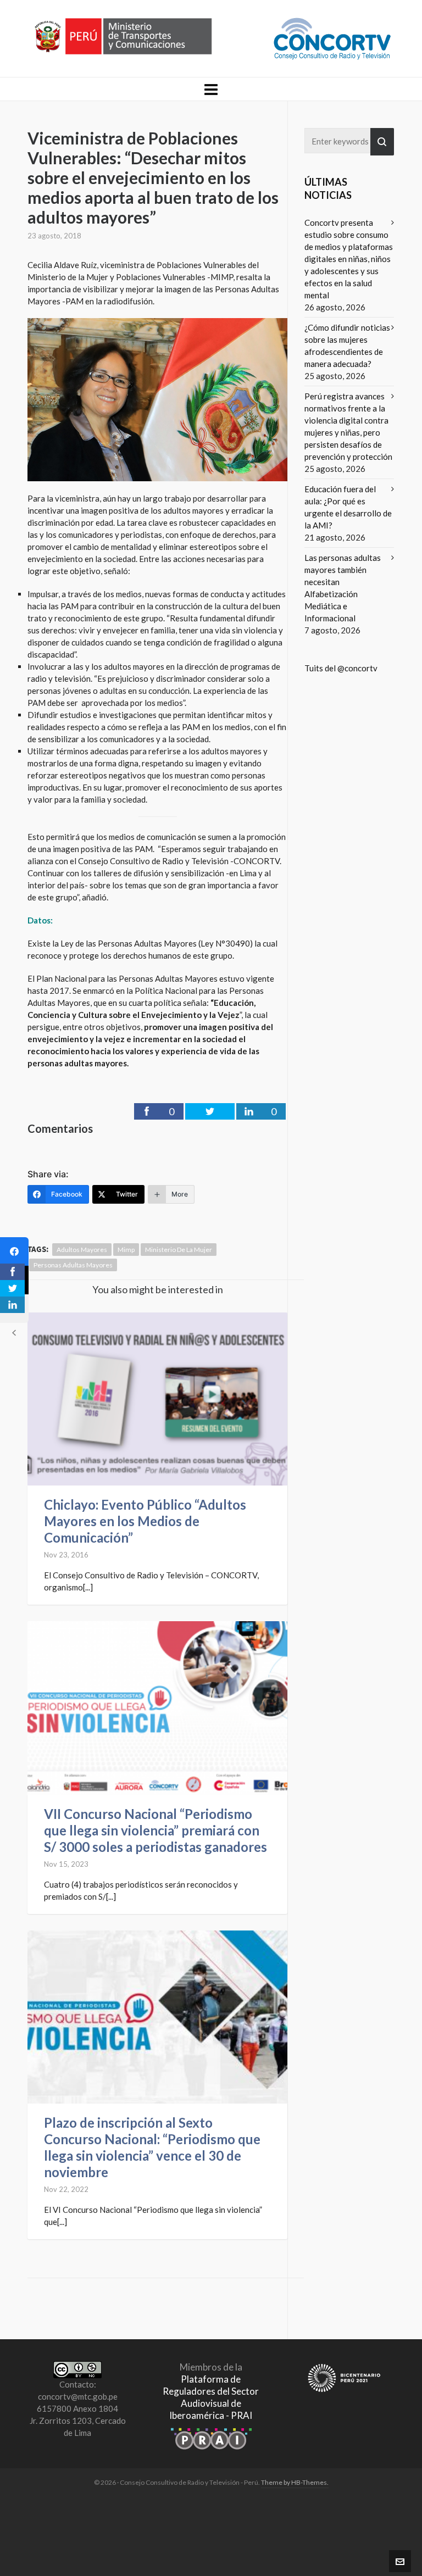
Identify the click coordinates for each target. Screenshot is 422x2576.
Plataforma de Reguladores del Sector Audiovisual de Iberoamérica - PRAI (211, 2397)
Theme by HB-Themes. (295, 2482)
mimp (126, 1250)
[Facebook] (14, 1251)
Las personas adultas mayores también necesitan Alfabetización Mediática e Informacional (343, 588)
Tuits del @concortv (341, 668)
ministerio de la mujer (179, 1250)
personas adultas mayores (73, 1265)
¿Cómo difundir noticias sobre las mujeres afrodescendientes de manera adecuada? (347, 346)
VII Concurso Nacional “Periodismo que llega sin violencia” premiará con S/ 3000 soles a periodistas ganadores (156, 1830)
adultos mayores (82, 1250)
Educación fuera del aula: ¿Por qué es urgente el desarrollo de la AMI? (348, 507)
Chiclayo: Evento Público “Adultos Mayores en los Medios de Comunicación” (145, 1521)
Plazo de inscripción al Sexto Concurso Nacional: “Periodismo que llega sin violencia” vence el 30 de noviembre (152, 2147)
